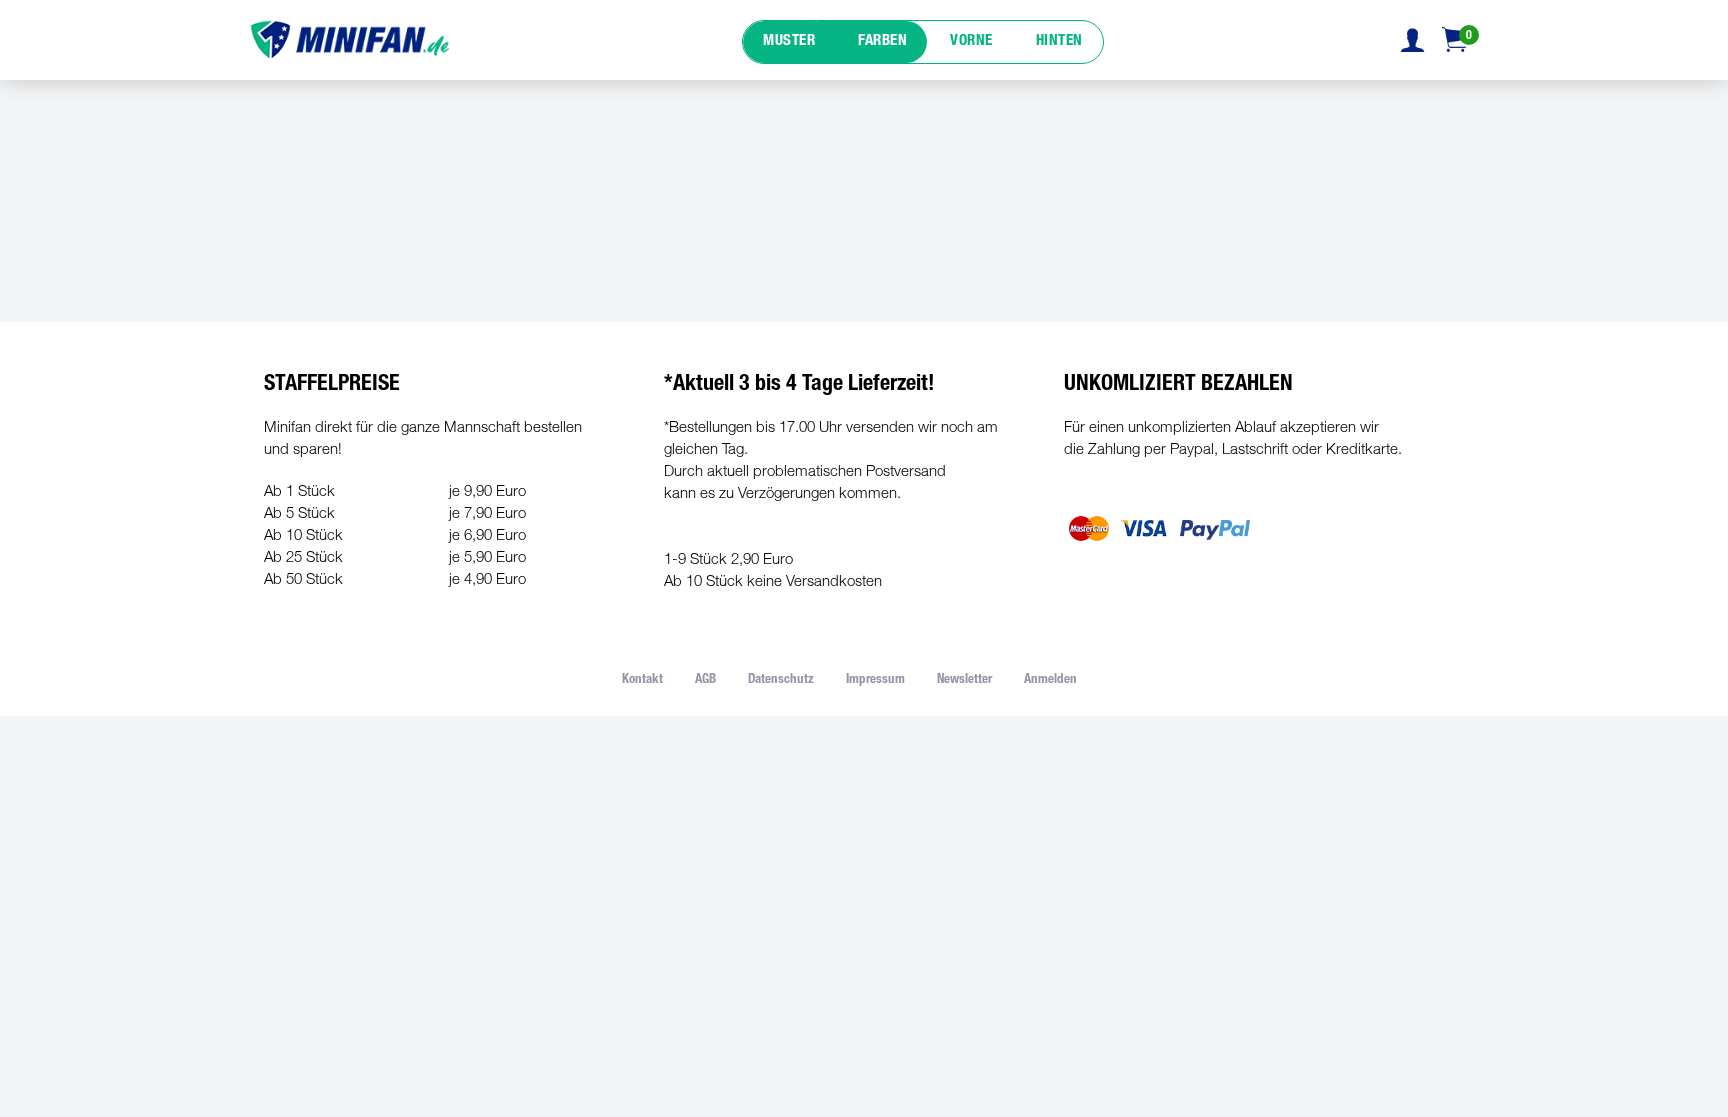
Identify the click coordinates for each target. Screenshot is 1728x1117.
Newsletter (964, 680)
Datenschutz (781, 680)
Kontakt (642, 680)
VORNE (971, 41)
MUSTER (789, 41)
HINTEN (1059, 41)
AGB (705, 680)
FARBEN (882, 41)
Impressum (875, 680)
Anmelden (1050, 680)
